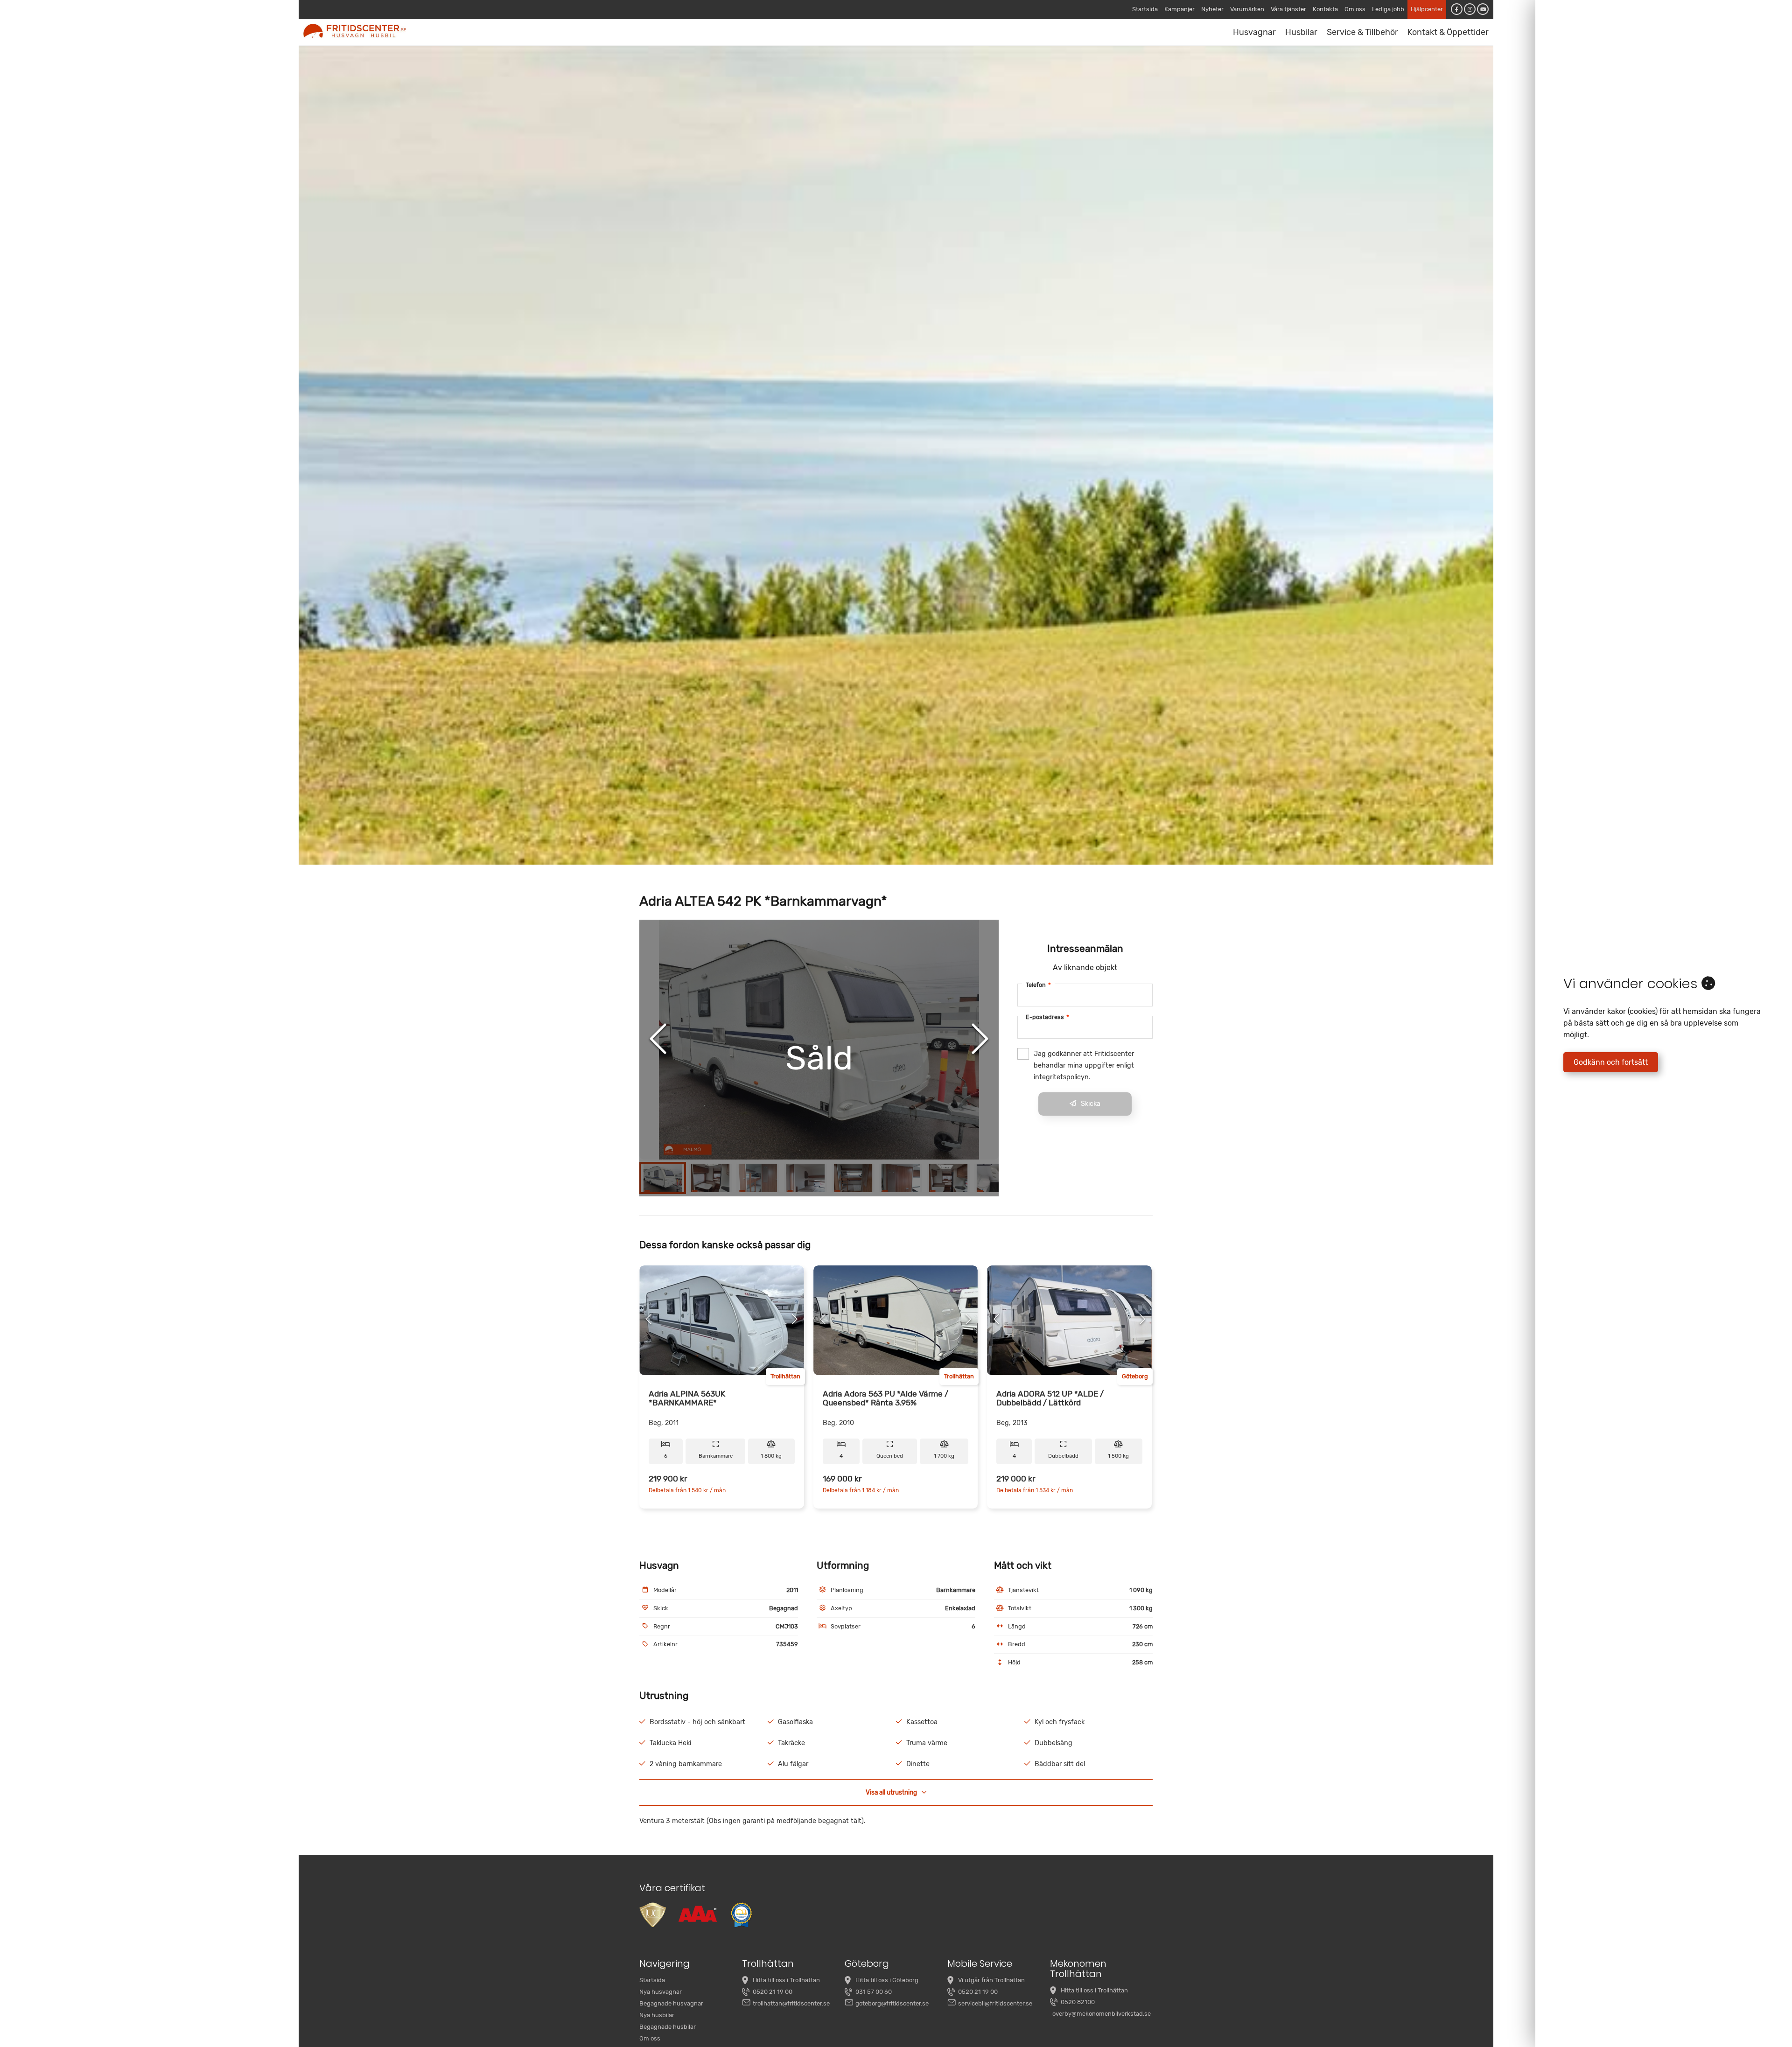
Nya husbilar (657, 2015)
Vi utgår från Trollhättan (991, 1980)
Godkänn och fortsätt (1611, 1062)
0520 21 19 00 (773, 1992)
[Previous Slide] (658, 1040)
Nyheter (1212, 9)
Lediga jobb (1388, 9)
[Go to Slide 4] (805, 1178)
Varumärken (1247, 9)
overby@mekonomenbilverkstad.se (1102, 2014)
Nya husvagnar (661, 1992)
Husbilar (1301, 32)
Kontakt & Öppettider (1448, 32)
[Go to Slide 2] (710, 1178)
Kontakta (1325, 9)
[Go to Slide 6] (901, 1178)
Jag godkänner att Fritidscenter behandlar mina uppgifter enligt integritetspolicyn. (1084, 1065)
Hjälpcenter (1427, 9)
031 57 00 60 (874, 1992)
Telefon (1038, 985)
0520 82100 (1078, 2002)
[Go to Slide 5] (853, 1178)
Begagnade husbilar (668, 2027)
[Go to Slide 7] (948, 1178)
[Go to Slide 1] (663, 1178)
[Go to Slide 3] (758, 1178)
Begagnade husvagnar (671, 2003)
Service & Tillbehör (1362, 32)
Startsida (1145, 9)
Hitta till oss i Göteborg (887, 1980)
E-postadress (1047, 1017)
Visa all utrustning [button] (891, 1792)
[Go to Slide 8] (996, 1178)
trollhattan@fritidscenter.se (791, 2003)
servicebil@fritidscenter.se (995, 2003)
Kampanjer (1179, 9)
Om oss (1355, 9)
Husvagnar (1254, 32)
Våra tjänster (1288, 9)
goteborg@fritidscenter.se (892, 2003)
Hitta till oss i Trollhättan (786, 1980)
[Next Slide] (980, 1040)
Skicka (1091, 1104)
